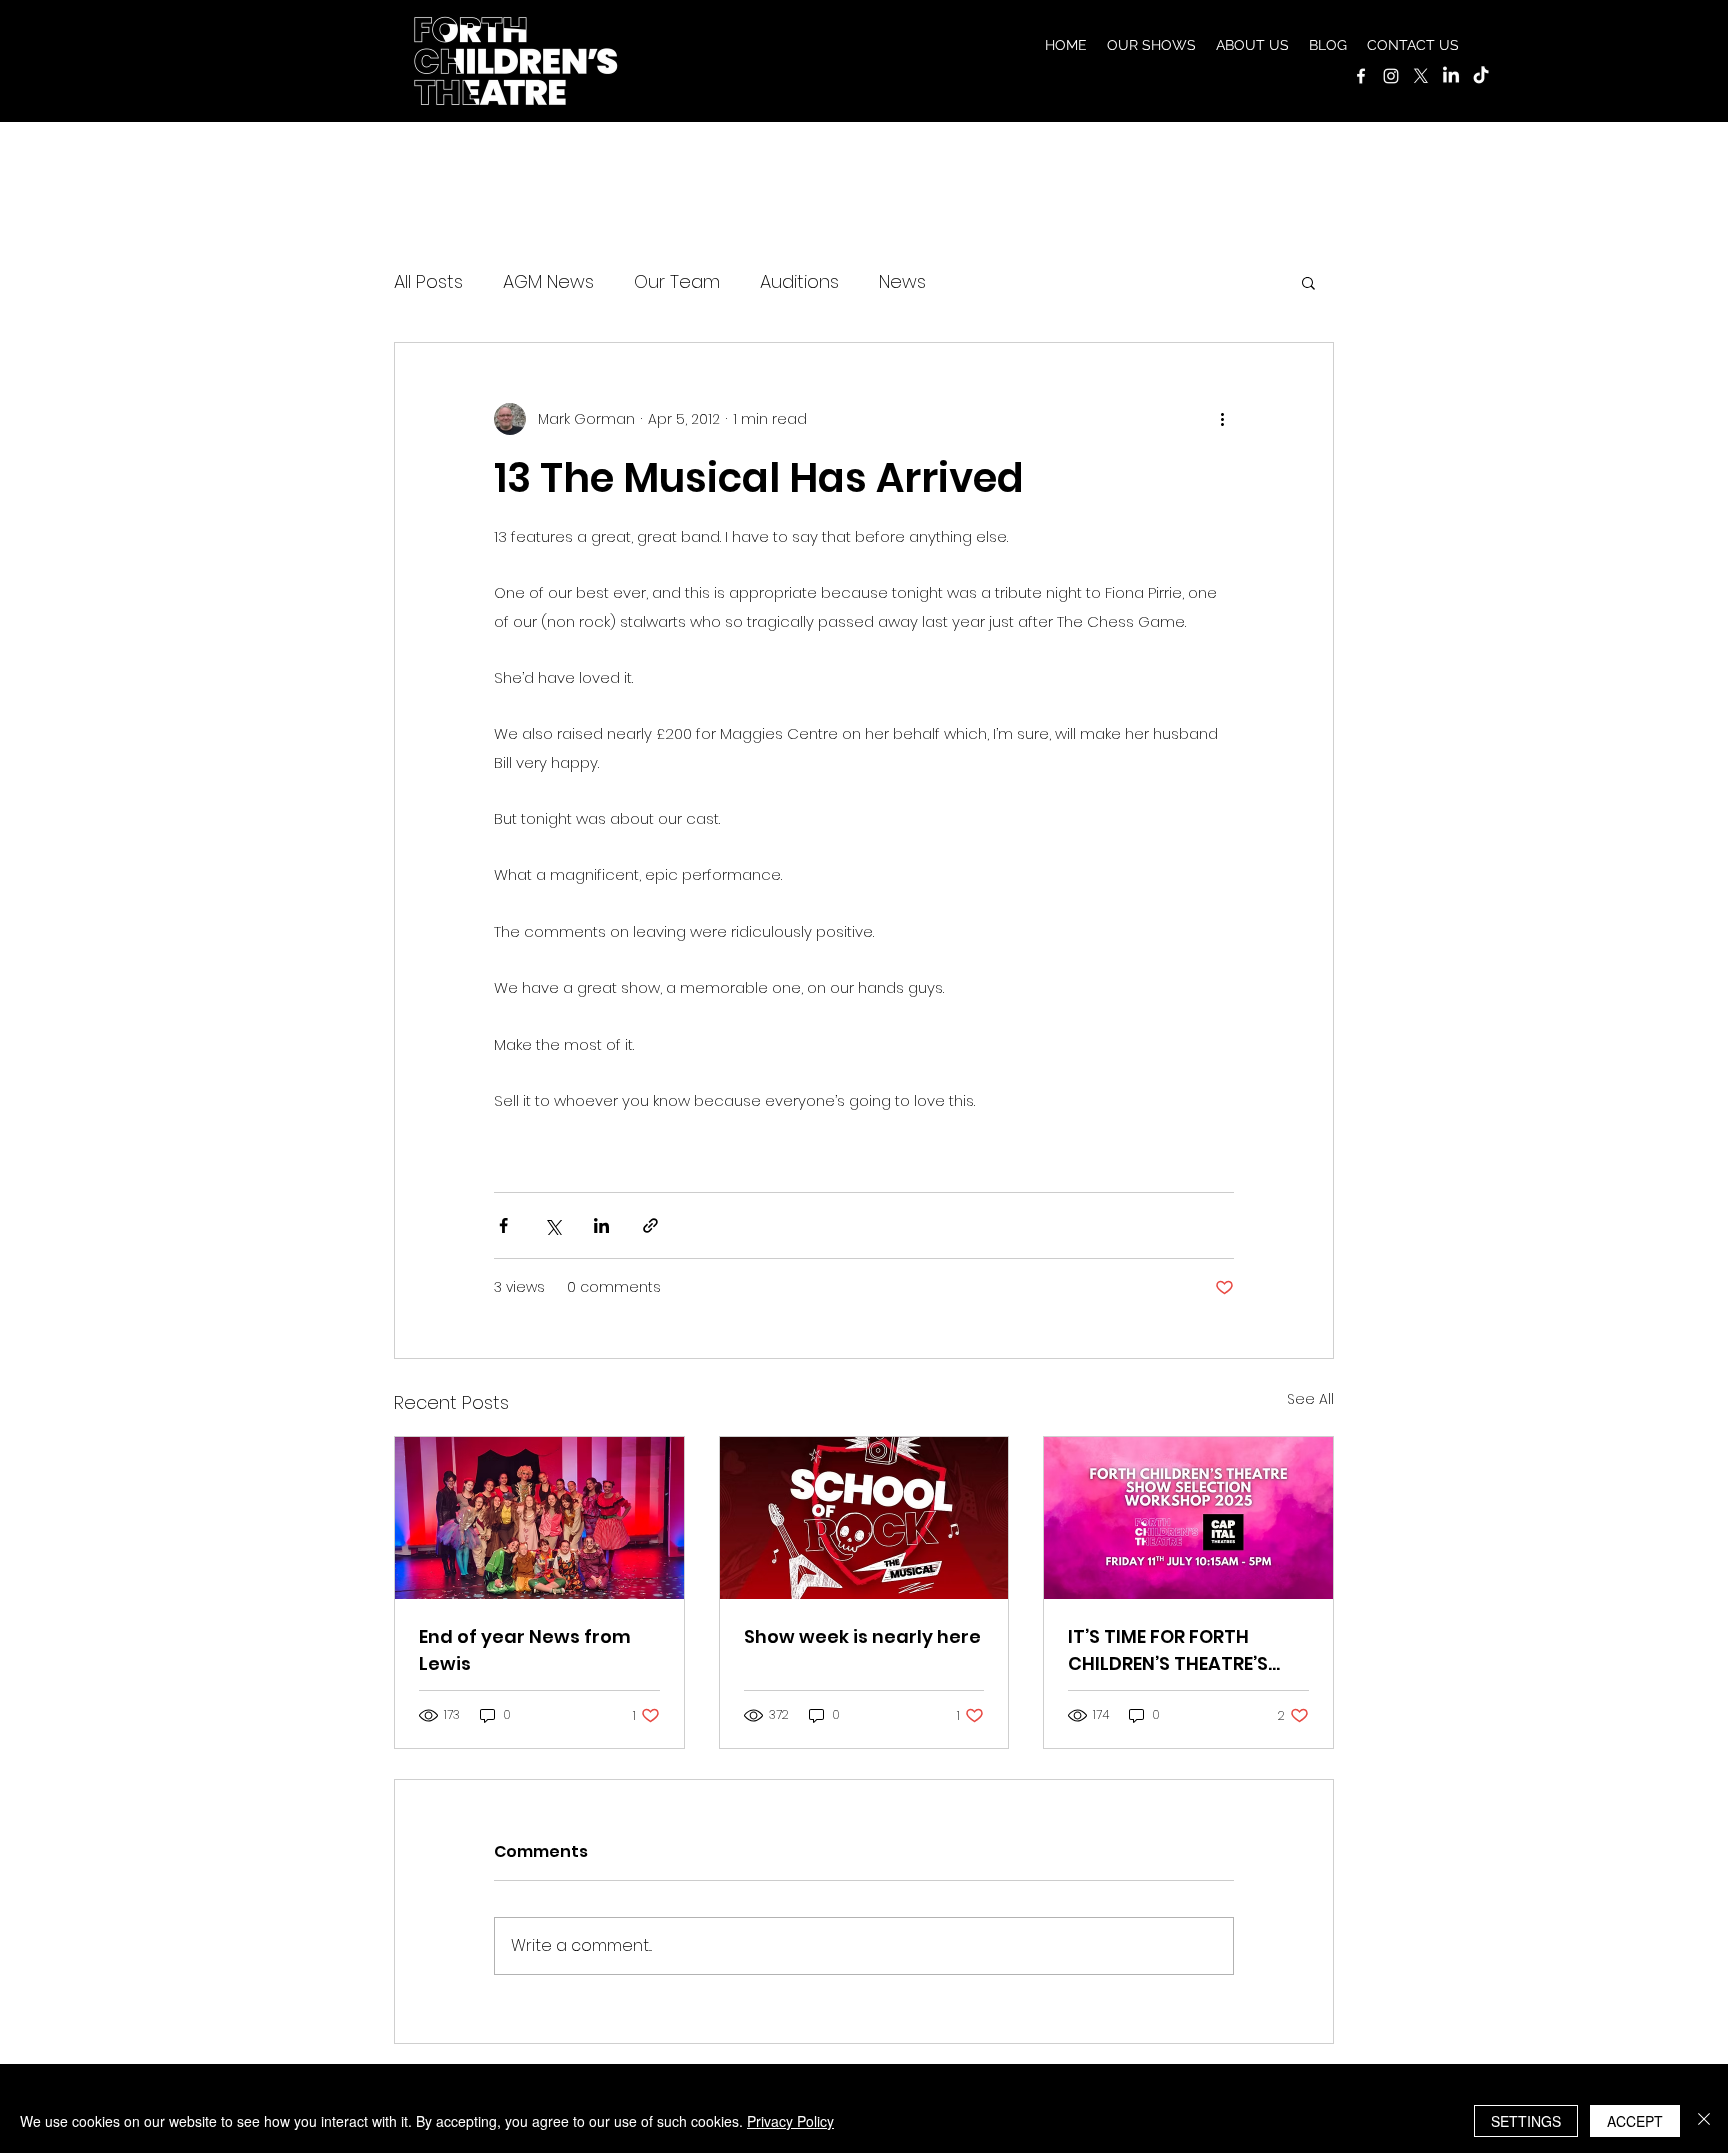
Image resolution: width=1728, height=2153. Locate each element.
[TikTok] (1481, 76)
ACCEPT (1635, 2121)
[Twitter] (1421, 76)
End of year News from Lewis (525, 1650)
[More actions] (1222, 419)
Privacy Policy (790, 2121)
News (902, 281)
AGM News (548, 281)
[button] (1151, 45)
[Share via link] (650, 1225)
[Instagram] (1391, 76)
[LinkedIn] (1451, 76)
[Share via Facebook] (503, 1225)
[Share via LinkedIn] (601, 1225)
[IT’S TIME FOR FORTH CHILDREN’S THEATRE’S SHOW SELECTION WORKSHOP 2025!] (1188, 1518)
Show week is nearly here (862, 1636)
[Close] (1704, 2121)
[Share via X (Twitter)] (552, 1225)
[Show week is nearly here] (864, 1518)
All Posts (428, 281)
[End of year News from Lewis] (539, 1518)
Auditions (799, 281)
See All (1310, 1399)
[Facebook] (1361, 76)
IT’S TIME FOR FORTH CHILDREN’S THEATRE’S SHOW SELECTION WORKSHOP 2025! (1168, 1650)
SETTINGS (1526, 2121)
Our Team (677, 281)
